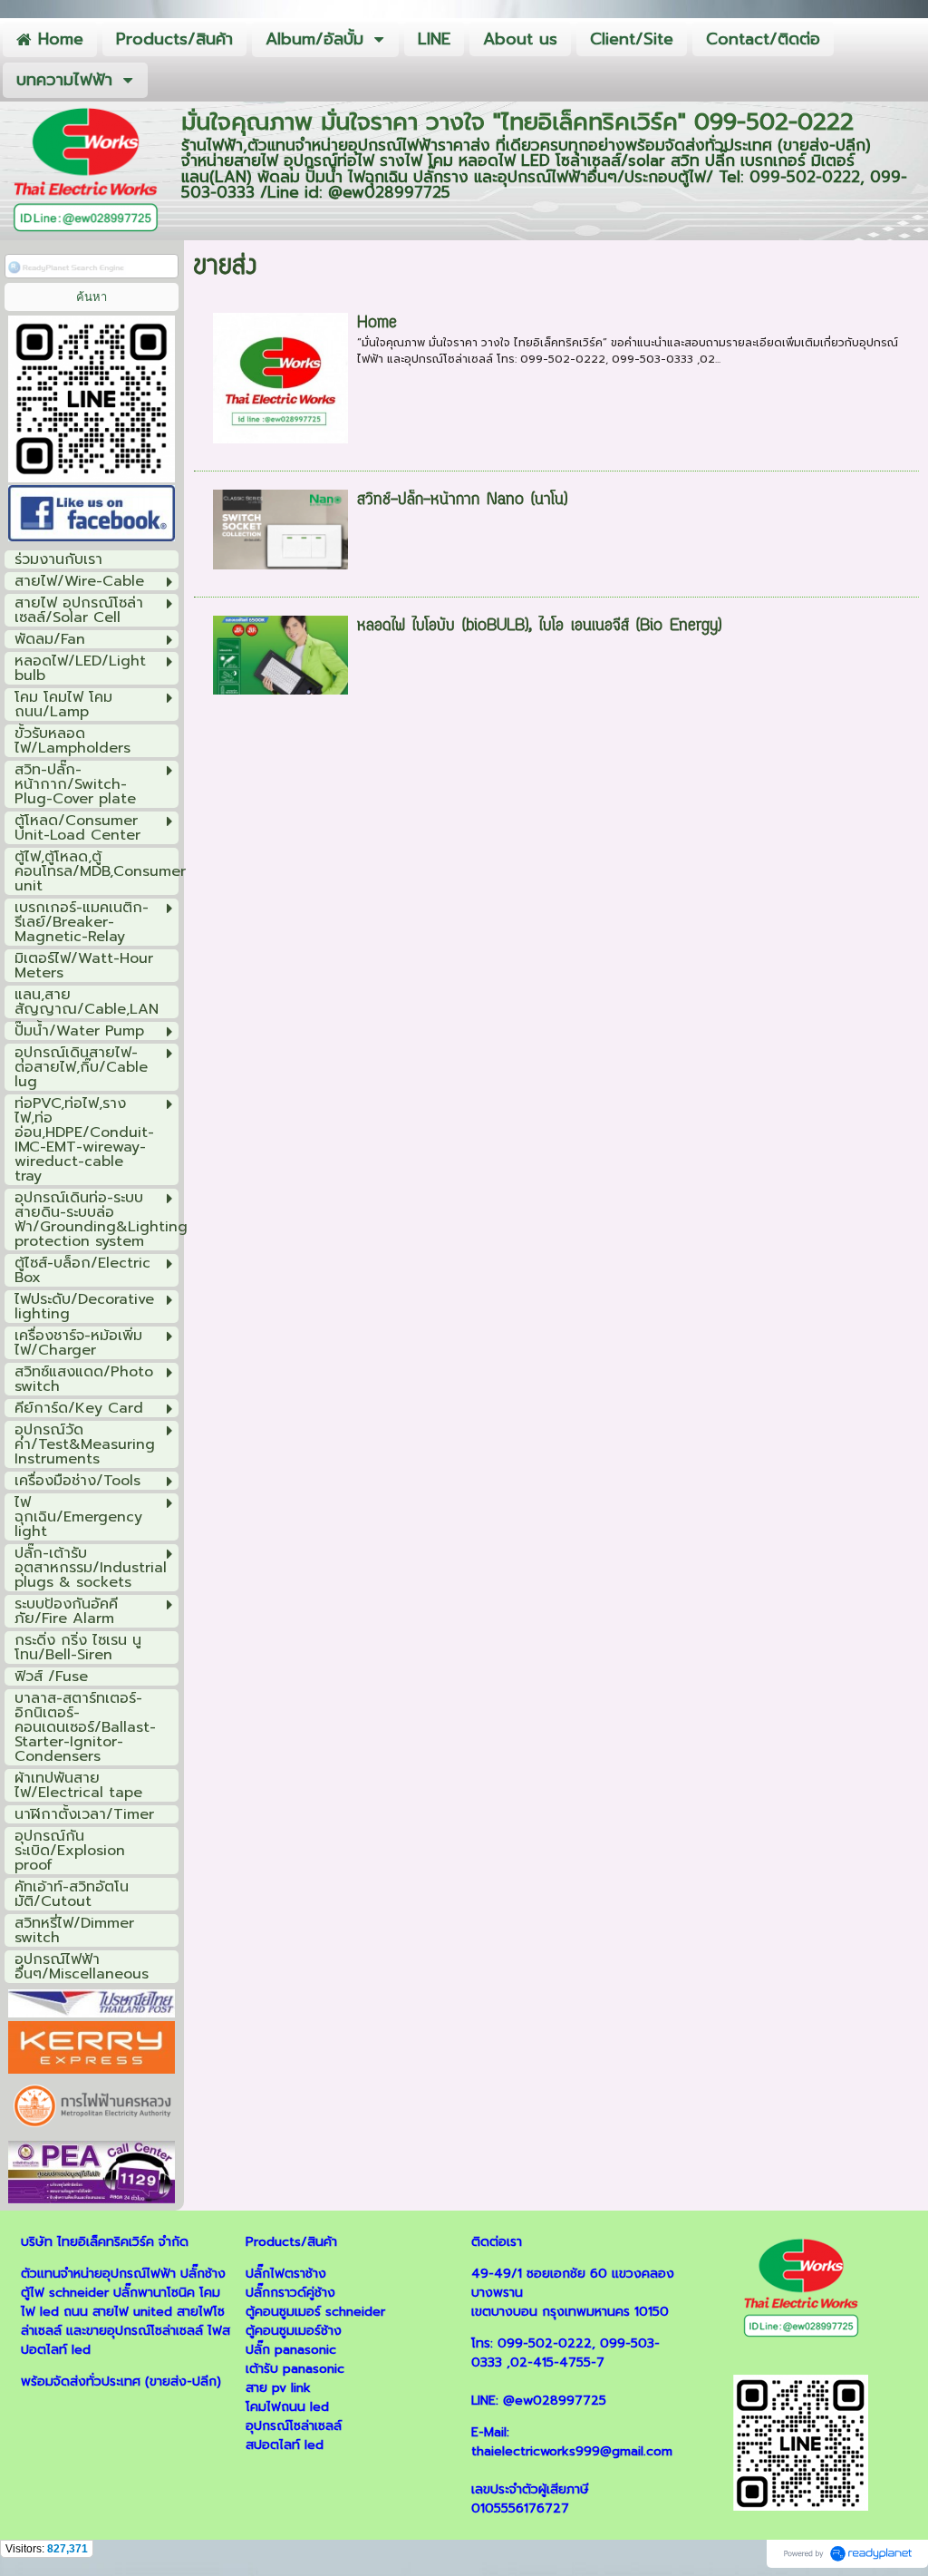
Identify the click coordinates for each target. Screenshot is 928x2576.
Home (377, 324)
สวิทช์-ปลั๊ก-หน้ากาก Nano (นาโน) (462, 501)
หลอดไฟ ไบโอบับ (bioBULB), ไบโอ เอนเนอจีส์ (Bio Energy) (539, 627)
